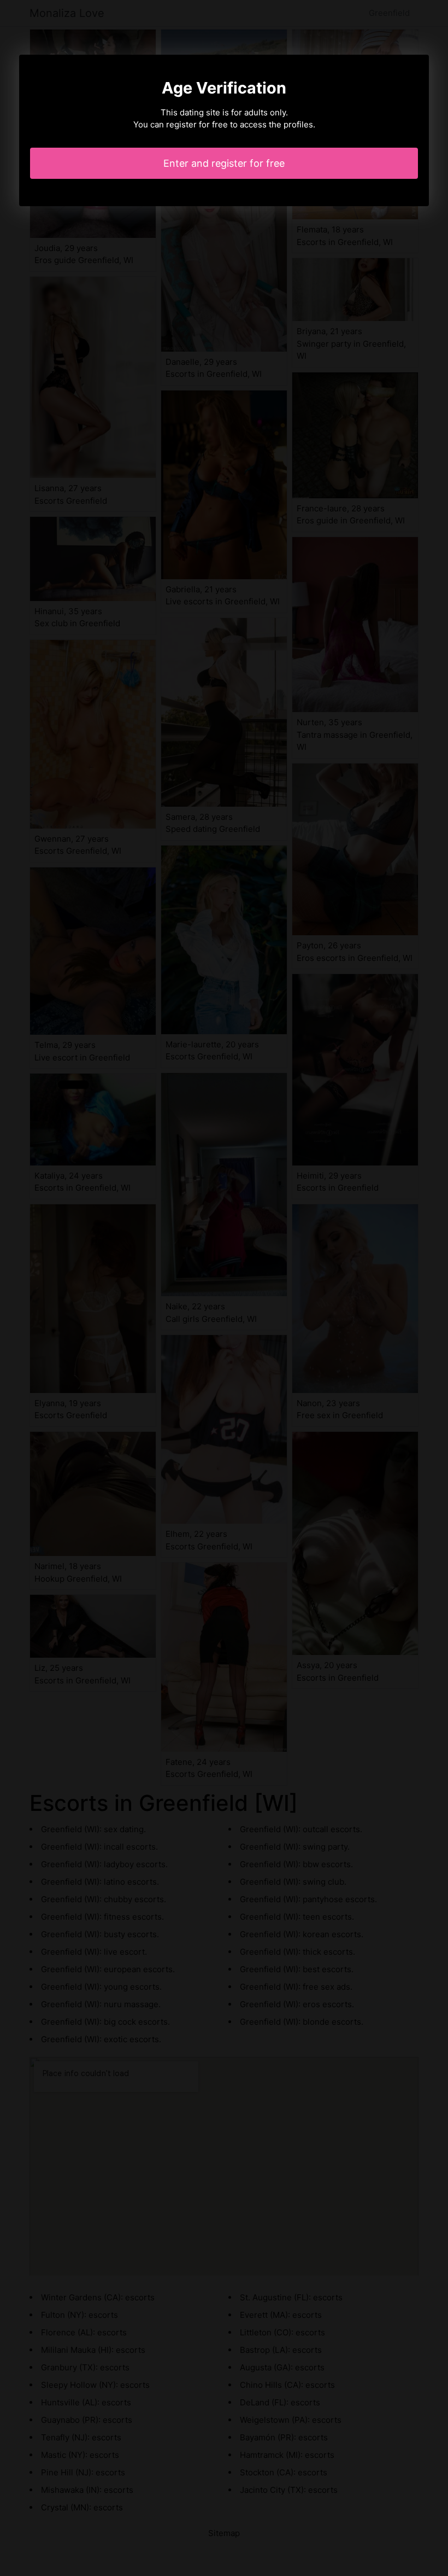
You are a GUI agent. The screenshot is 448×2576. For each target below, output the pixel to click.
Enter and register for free (224, 163)
